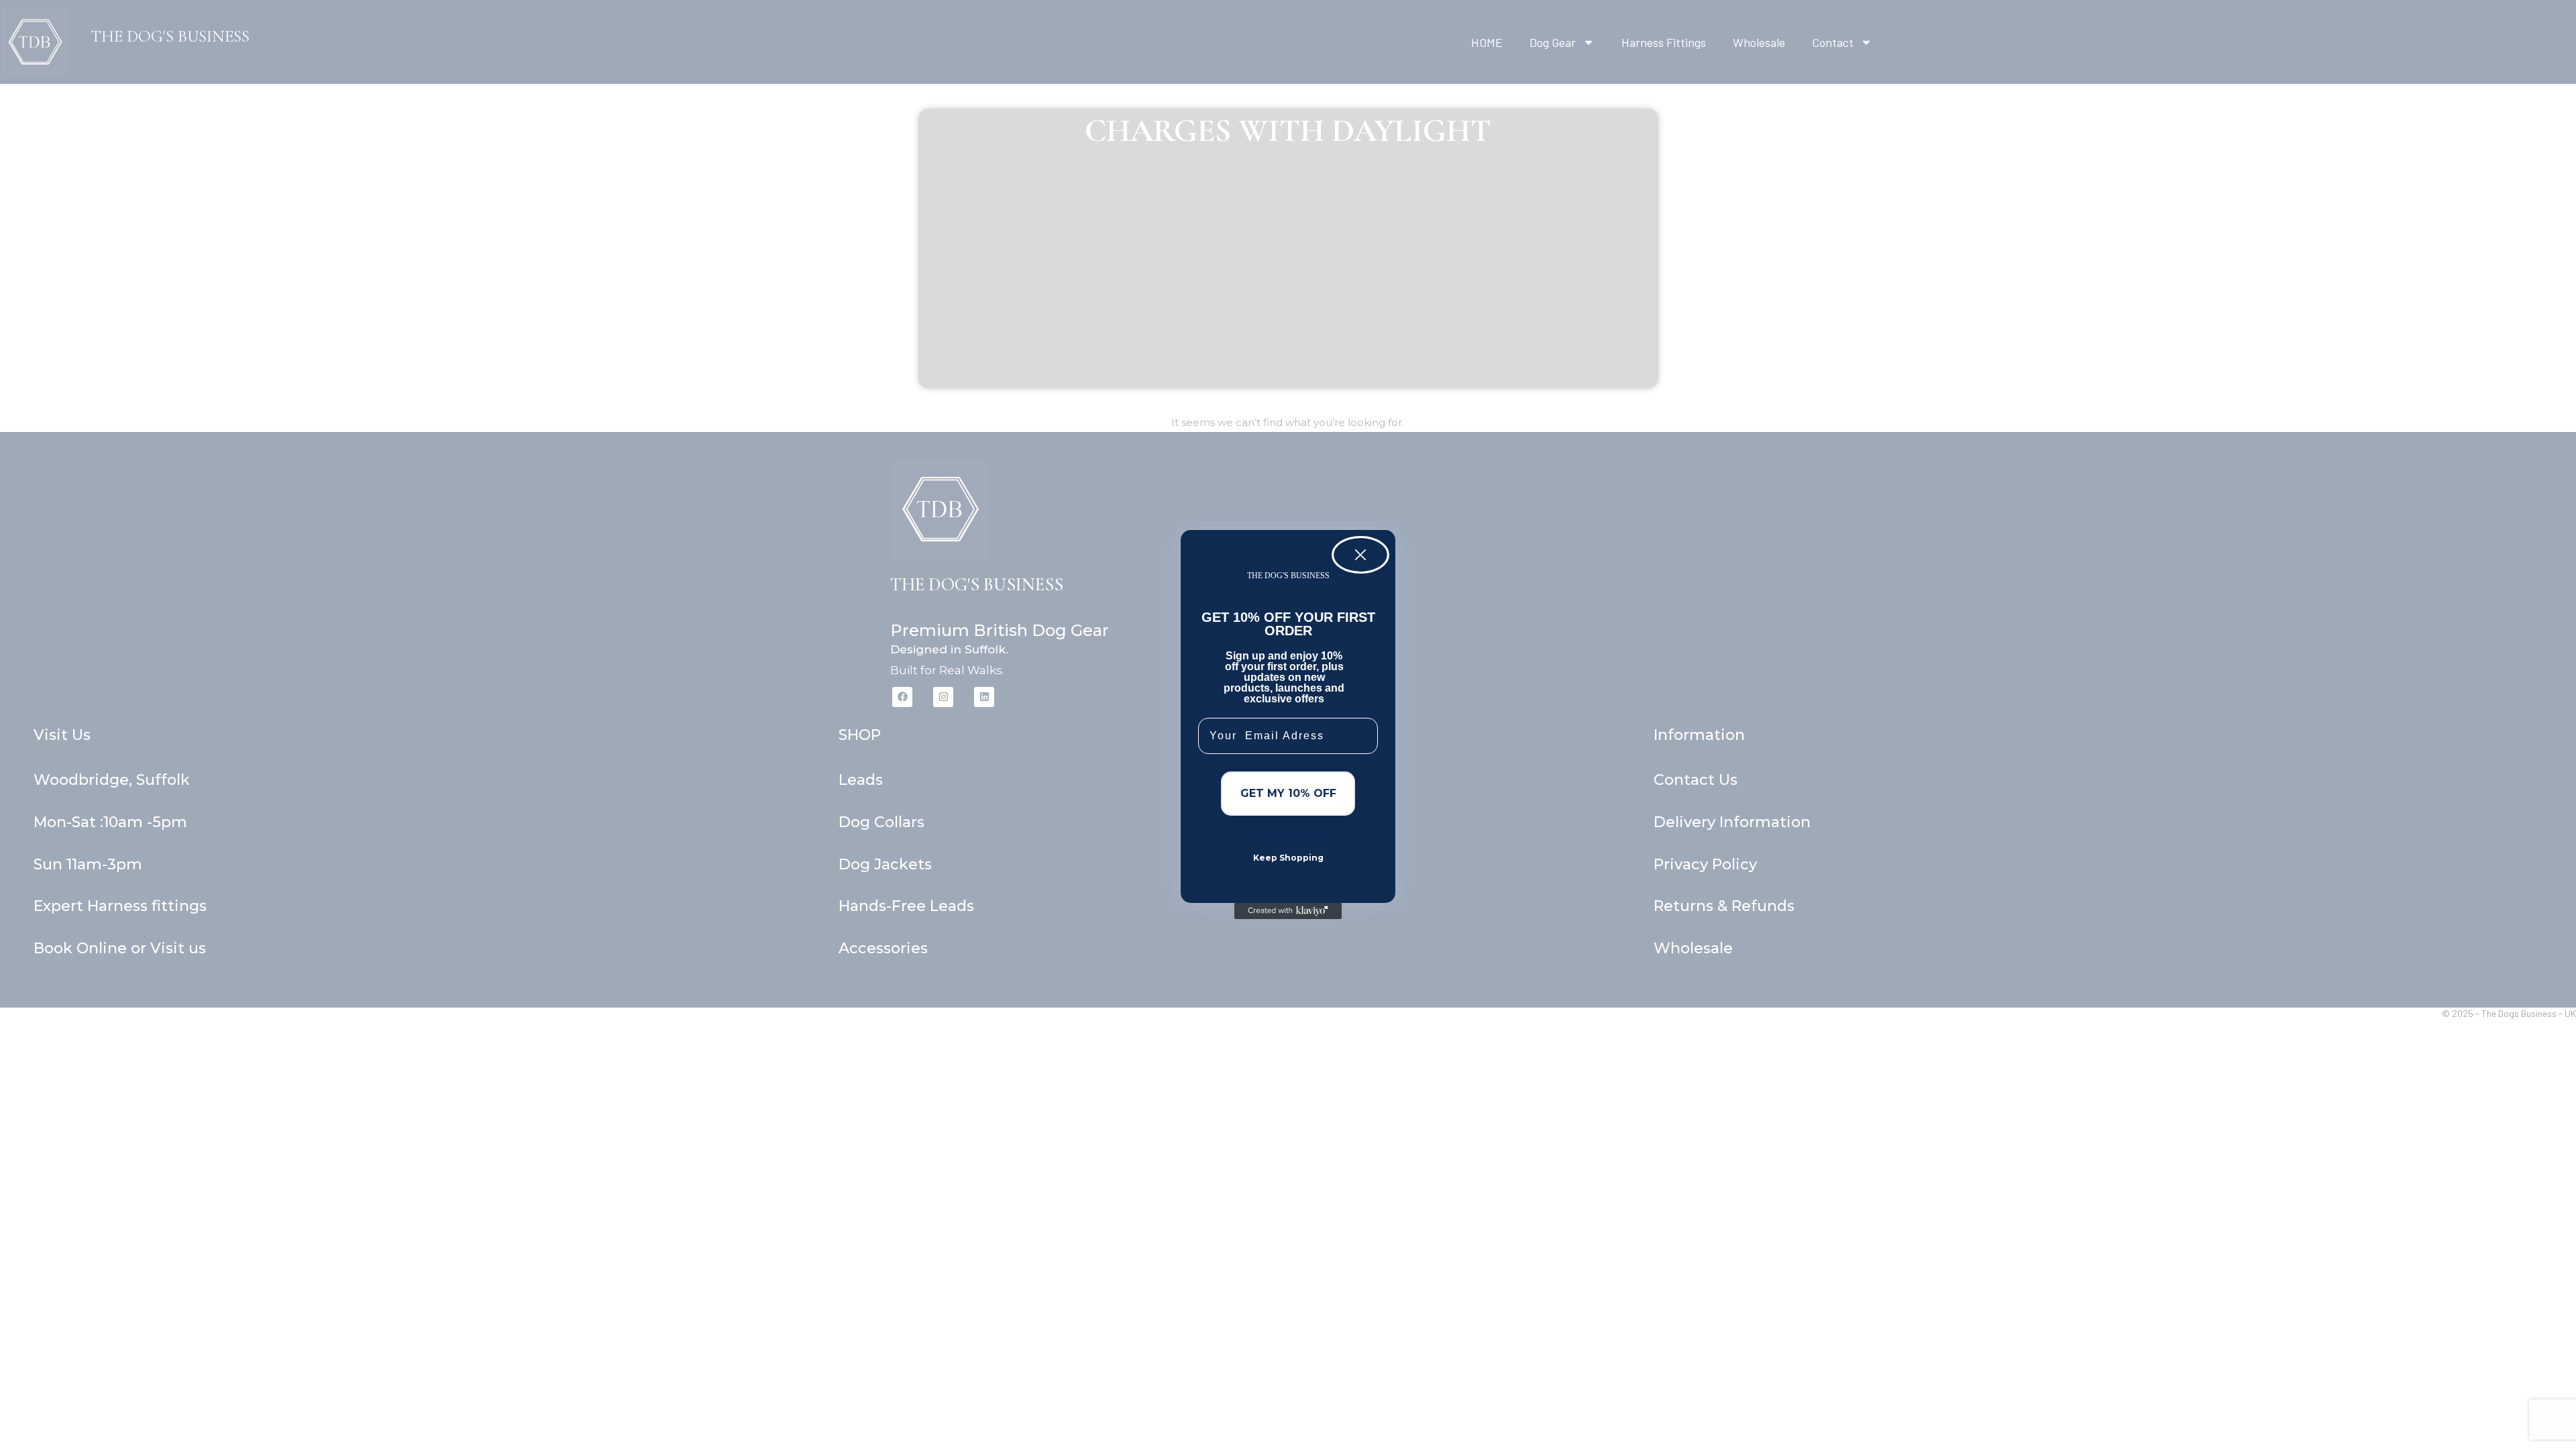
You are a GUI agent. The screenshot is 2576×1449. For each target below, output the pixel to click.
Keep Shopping (1288, 858)
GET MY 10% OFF (1288, 793)
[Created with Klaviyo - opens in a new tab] (1288, 911)
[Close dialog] (1360, 555)
